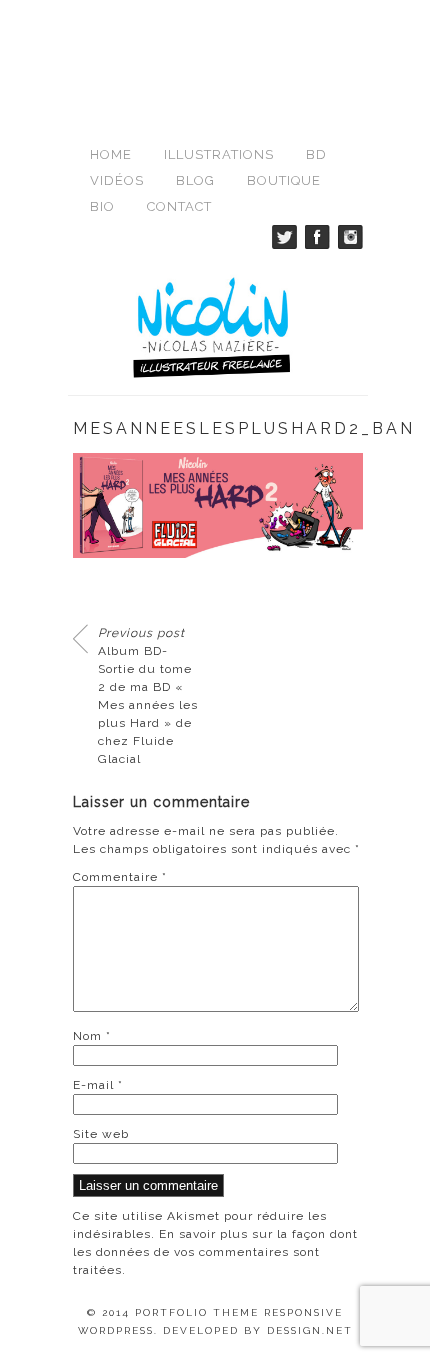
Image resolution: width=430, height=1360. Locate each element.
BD (316, 154)
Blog (195, 180)
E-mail (98, 1085)
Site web (101, 1134)
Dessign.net (310, 1330)
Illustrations (219, 154)
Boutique (284, 180)
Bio (102, 206)
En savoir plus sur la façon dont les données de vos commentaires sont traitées (215, 1252)
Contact (179, 206)
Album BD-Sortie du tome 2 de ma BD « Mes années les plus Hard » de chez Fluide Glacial (148, 696)
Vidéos (117, 180)
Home (111, 154)
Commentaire (120, 877)
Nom (92, 1036)
